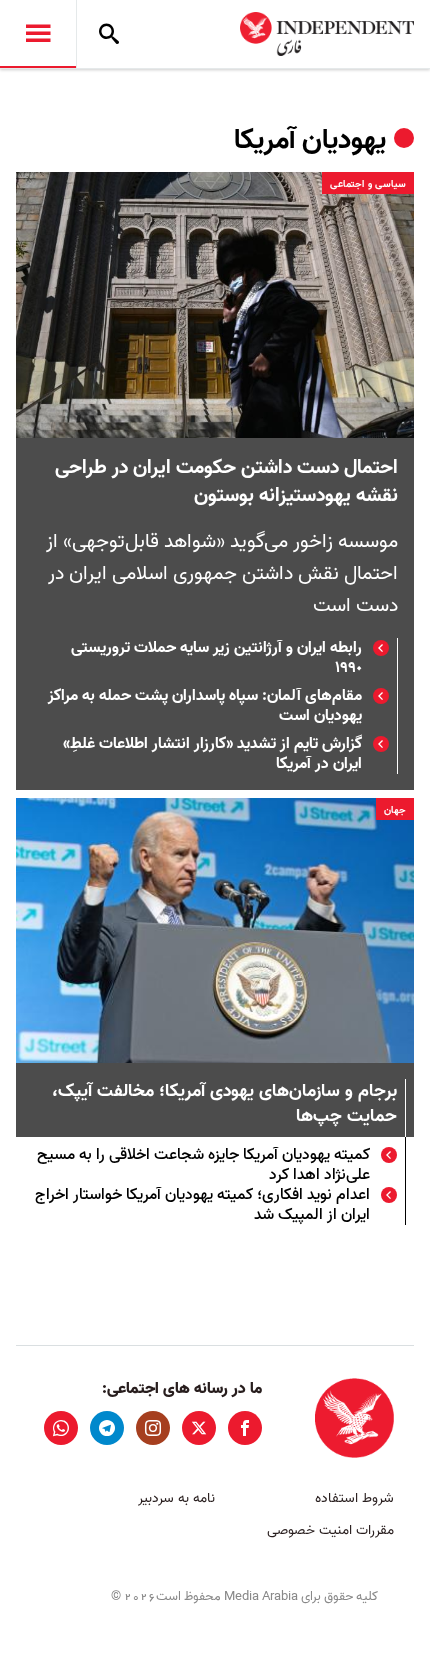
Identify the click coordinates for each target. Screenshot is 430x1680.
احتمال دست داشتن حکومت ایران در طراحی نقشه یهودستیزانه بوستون (226, 482)
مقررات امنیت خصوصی (330, 1530)
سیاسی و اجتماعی (368, 184)
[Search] (109, 34)
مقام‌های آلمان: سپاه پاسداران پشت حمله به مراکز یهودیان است (205, 706)
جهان (395, 810)
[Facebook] (245, 1428)
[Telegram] (107, 1428)
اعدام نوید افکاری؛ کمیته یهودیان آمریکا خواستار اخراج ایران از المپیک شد (202, 1205)
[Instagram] (153, 1428)
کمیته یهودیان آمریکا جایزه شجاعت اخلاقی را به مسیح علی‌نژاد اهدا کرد (203, 1165)
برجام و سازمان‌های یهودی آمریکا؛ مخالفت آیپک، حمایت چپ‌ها (224, 1105)
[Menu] (38, 34)
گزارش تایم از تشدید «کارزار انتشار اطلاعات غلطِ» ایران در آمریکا (212, 754)
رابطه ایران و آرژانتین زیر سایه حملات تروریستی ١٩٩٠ (216, 658)
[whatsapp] (61, 1428)
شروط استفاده (354, 1498)
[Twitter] (199, 1428)
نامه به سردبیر (176, 1498)
